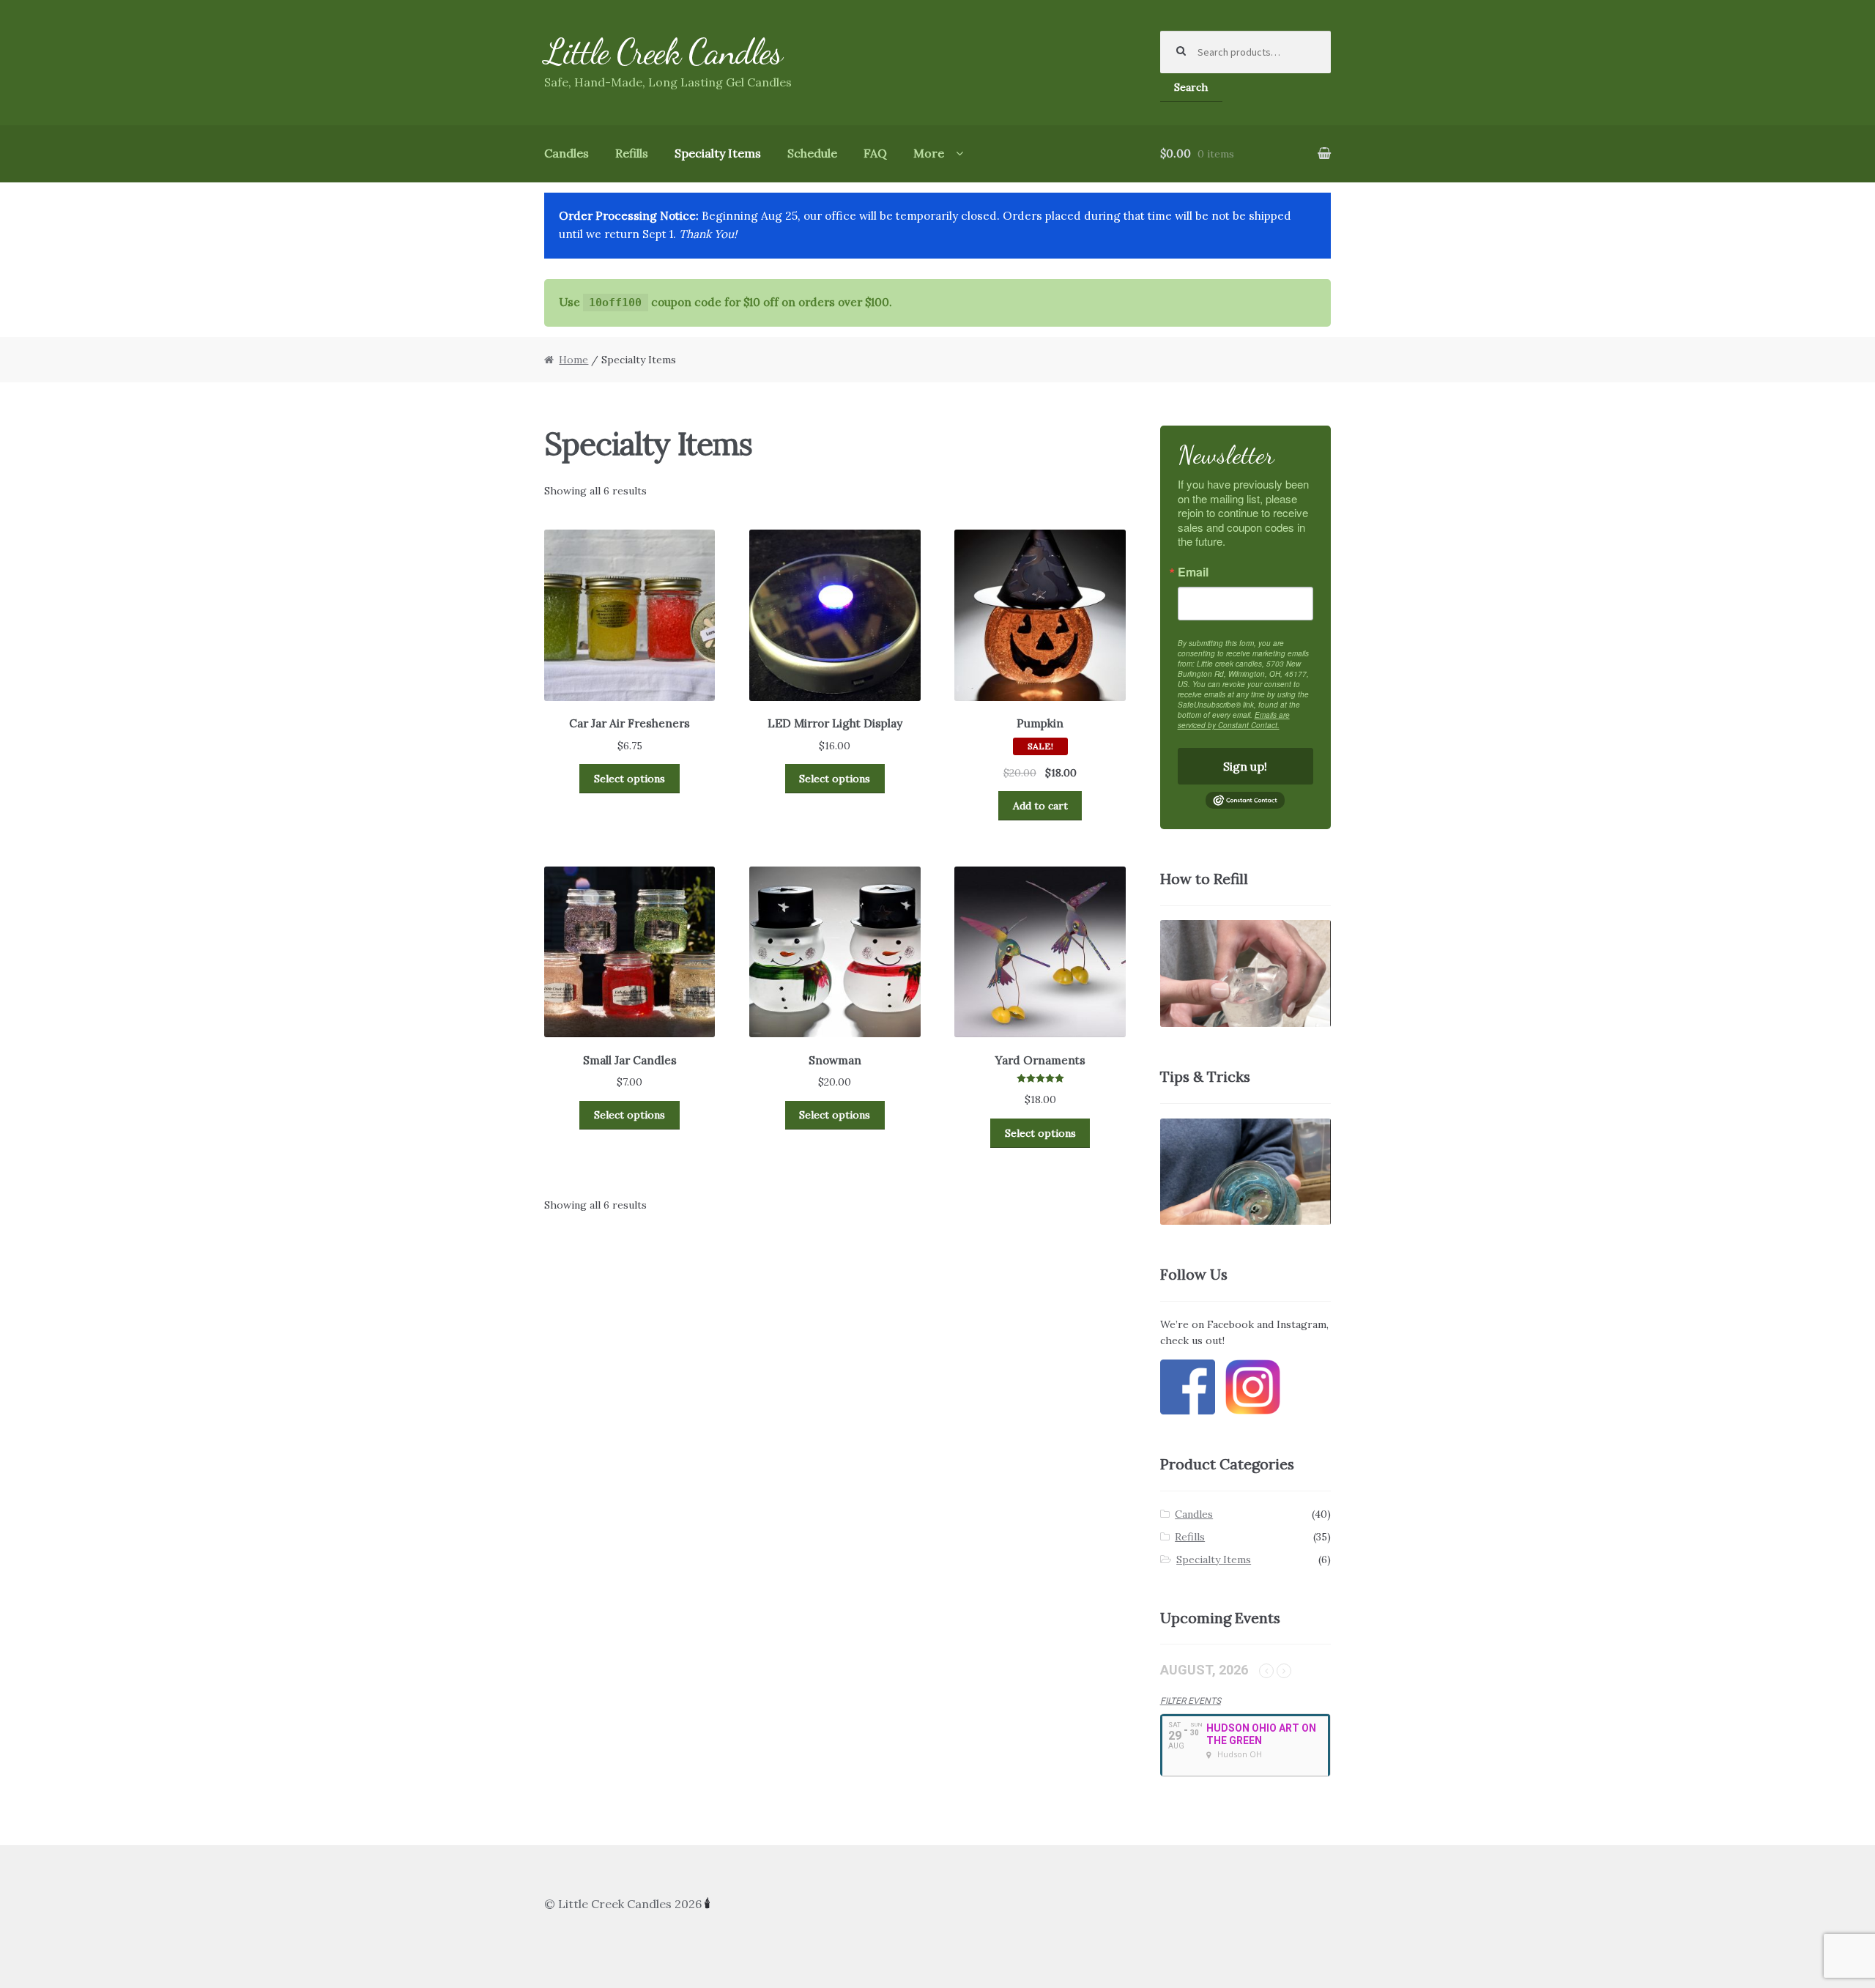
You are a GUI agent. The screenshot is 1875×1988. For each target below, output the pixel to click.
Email (1193, 572)
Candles (567, 153)
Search (1191, 87)
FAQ (875, 153)
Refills (632, 153)
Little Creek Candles (663, 52)
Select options (630, 779)
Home (573, 360)
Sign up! (1245, 766)
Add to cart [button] (1040, 806)
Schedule (812, 153)
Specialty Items (718, 153)
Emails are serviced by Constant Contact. (1234, 720)
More (929, 153)
